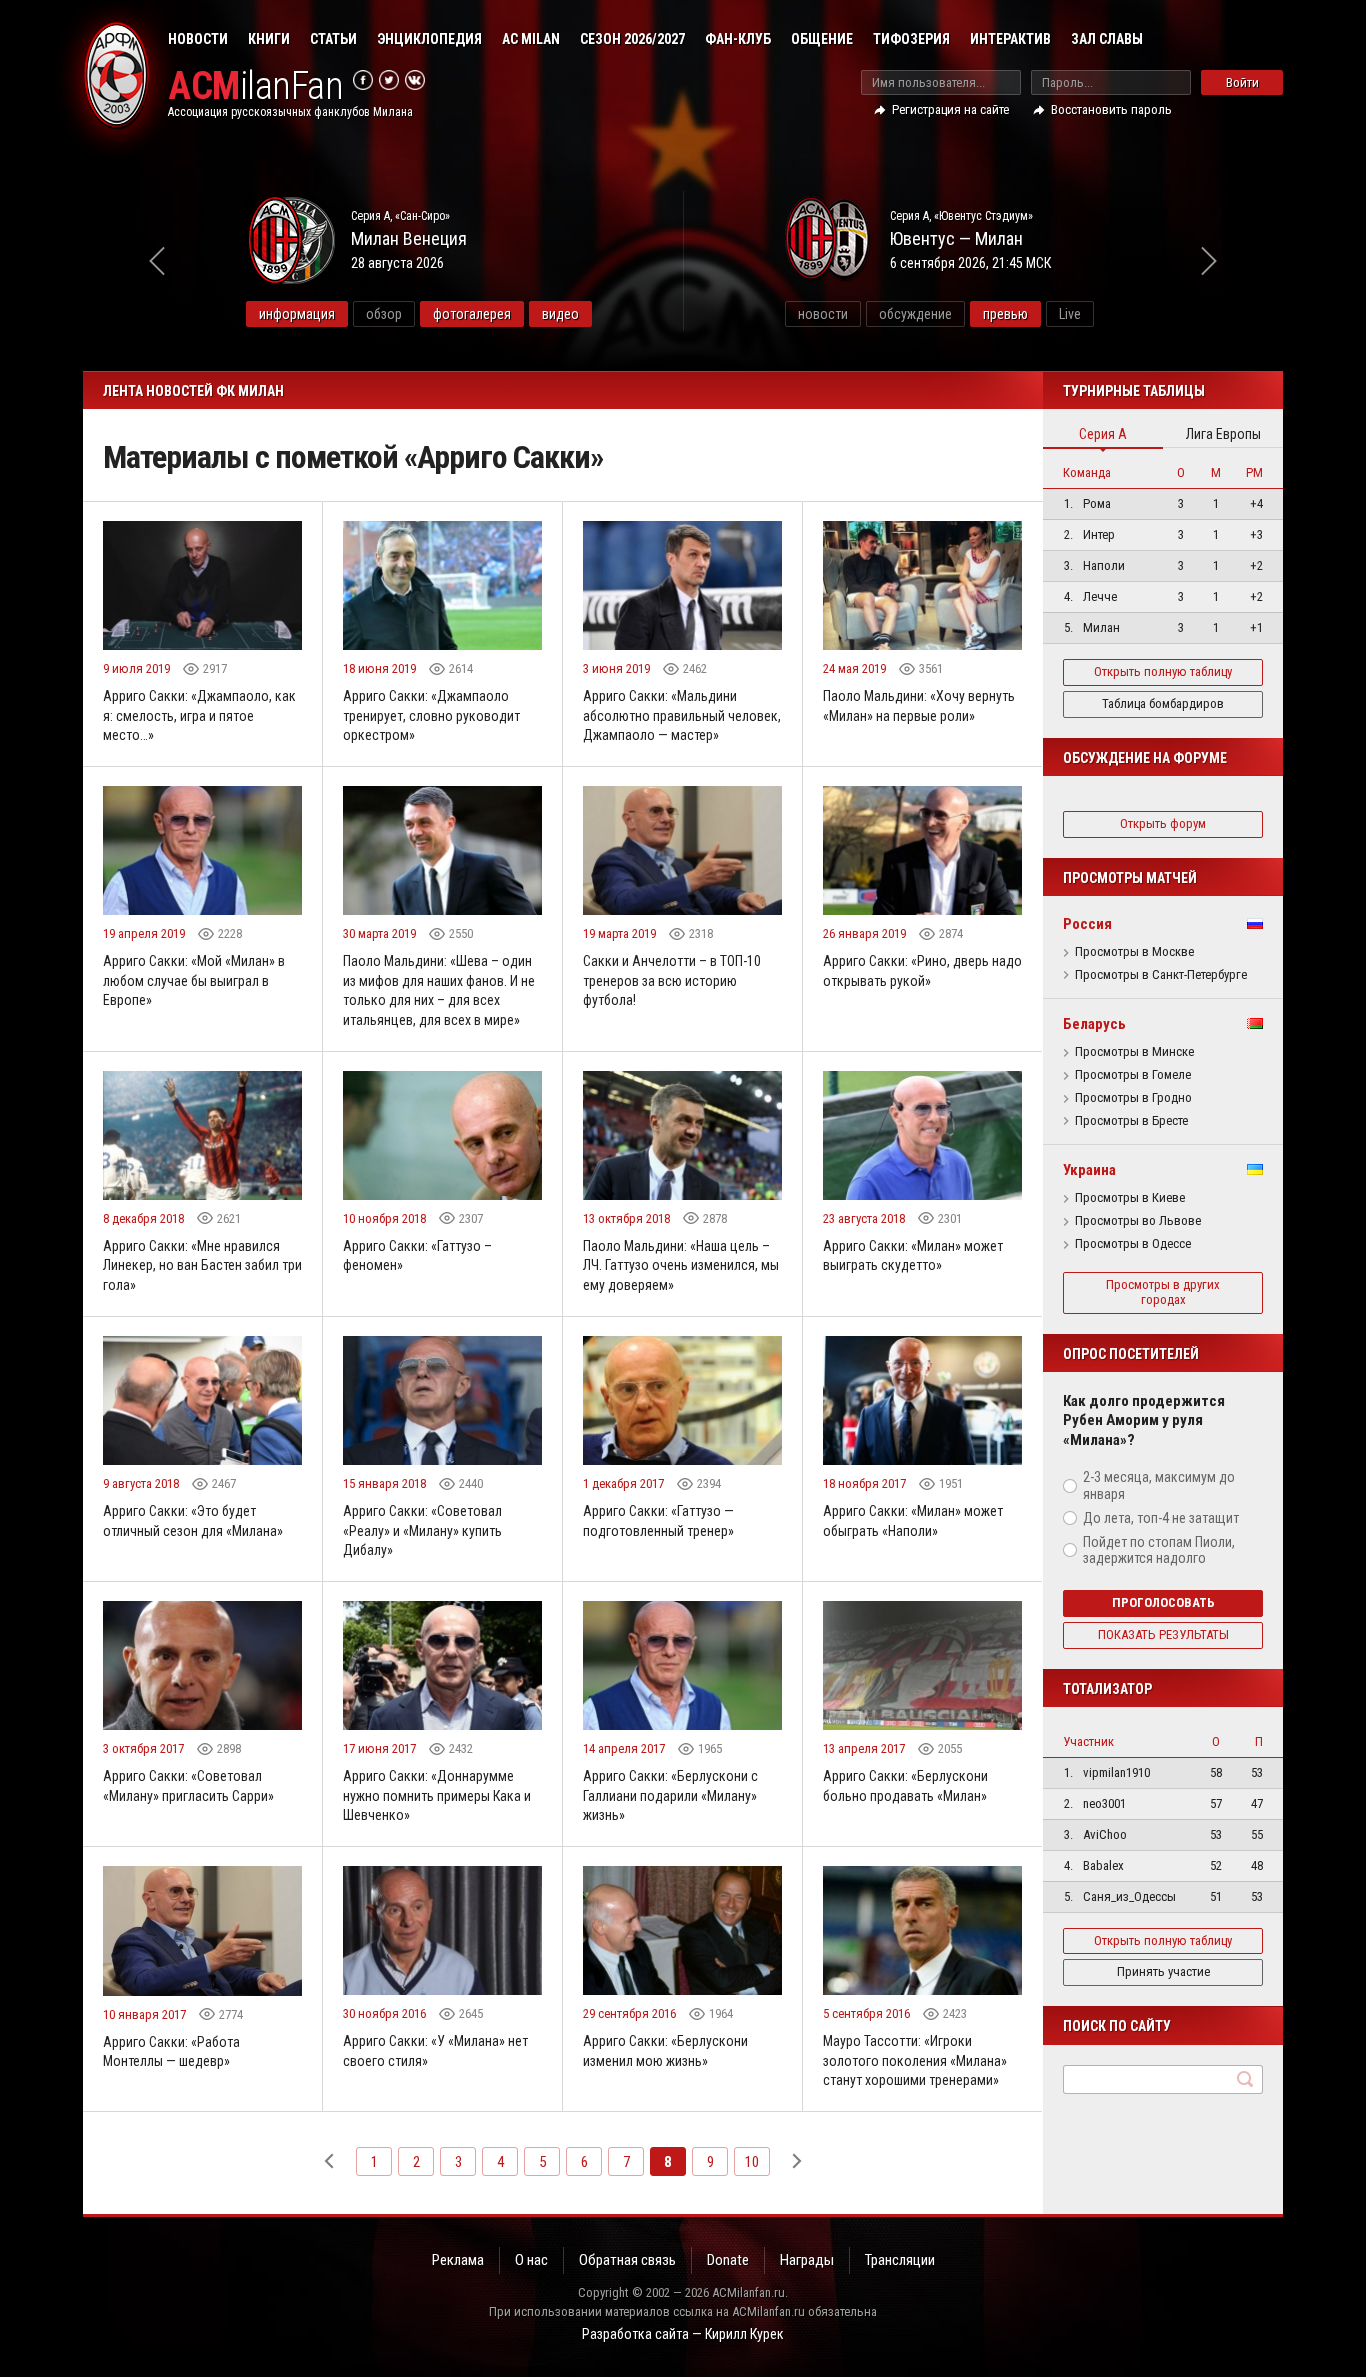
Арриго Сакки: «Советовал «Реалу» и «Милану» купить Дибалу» (422, 1530)
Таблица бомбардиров (1163, 703)
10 (752, 2162)
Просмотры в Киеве (1130, 1198)
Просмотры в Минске (1134, 1052)
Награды (807, 2260)
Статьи (333, 39)
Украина (1089, 1170)
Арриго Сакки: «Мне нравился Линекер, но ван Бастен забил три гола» (202, 1265)
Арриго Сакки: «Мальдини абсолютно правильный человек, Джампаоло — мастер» (682, 715)
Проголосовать (1163, 1602)
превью (1005, 314)
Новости (198, 39)
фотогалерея (472, 314)
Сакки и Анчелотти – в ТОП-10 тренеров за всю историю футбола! (672, 980)
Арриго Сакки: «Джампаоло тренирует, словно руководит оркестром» (431, 715)
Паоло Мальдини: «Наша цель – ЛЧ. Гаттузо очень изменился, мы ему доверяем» (681, 1265)
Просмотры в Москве (1134, 952)
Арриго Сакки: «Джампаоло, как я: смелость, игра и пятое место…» (199, 715)
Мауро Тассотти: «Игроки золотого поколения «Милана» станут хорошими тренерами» (915, 2060)
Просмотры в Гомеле (1133, 1075)
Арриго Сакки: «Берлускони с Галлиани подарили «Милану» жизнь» (670, 1795)
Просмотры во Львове (1138, 1221)
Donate (728, 2260)
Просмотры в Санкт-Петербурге (1161, 975)
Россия (1087, 924)
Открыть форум (1163, 823)
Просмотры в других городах (1163, 1292)
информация (297, 314)
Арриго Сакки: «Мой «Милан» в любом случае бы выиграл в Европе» (194, 980)
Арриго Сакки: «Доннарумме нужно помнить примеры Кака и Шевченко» (437, 1795)
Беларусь (1094, 1024)
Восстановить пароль (1111, 109)
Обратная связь (627, 2260)
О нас (531, 2260)
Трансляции (900, 2260)
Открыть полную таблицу (1163, 671)
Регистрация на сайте (950, 109)
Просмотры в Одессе (1133, 1244)
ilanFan (255, 86)
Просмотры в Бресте (1131, 1121)
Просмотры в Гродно (1133, 1098)
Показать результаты (1163, 1634)
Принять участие (1163, 1971)
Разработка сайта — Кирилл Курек (683, 2334)
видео (560, 314)
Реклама (458, 2260)
